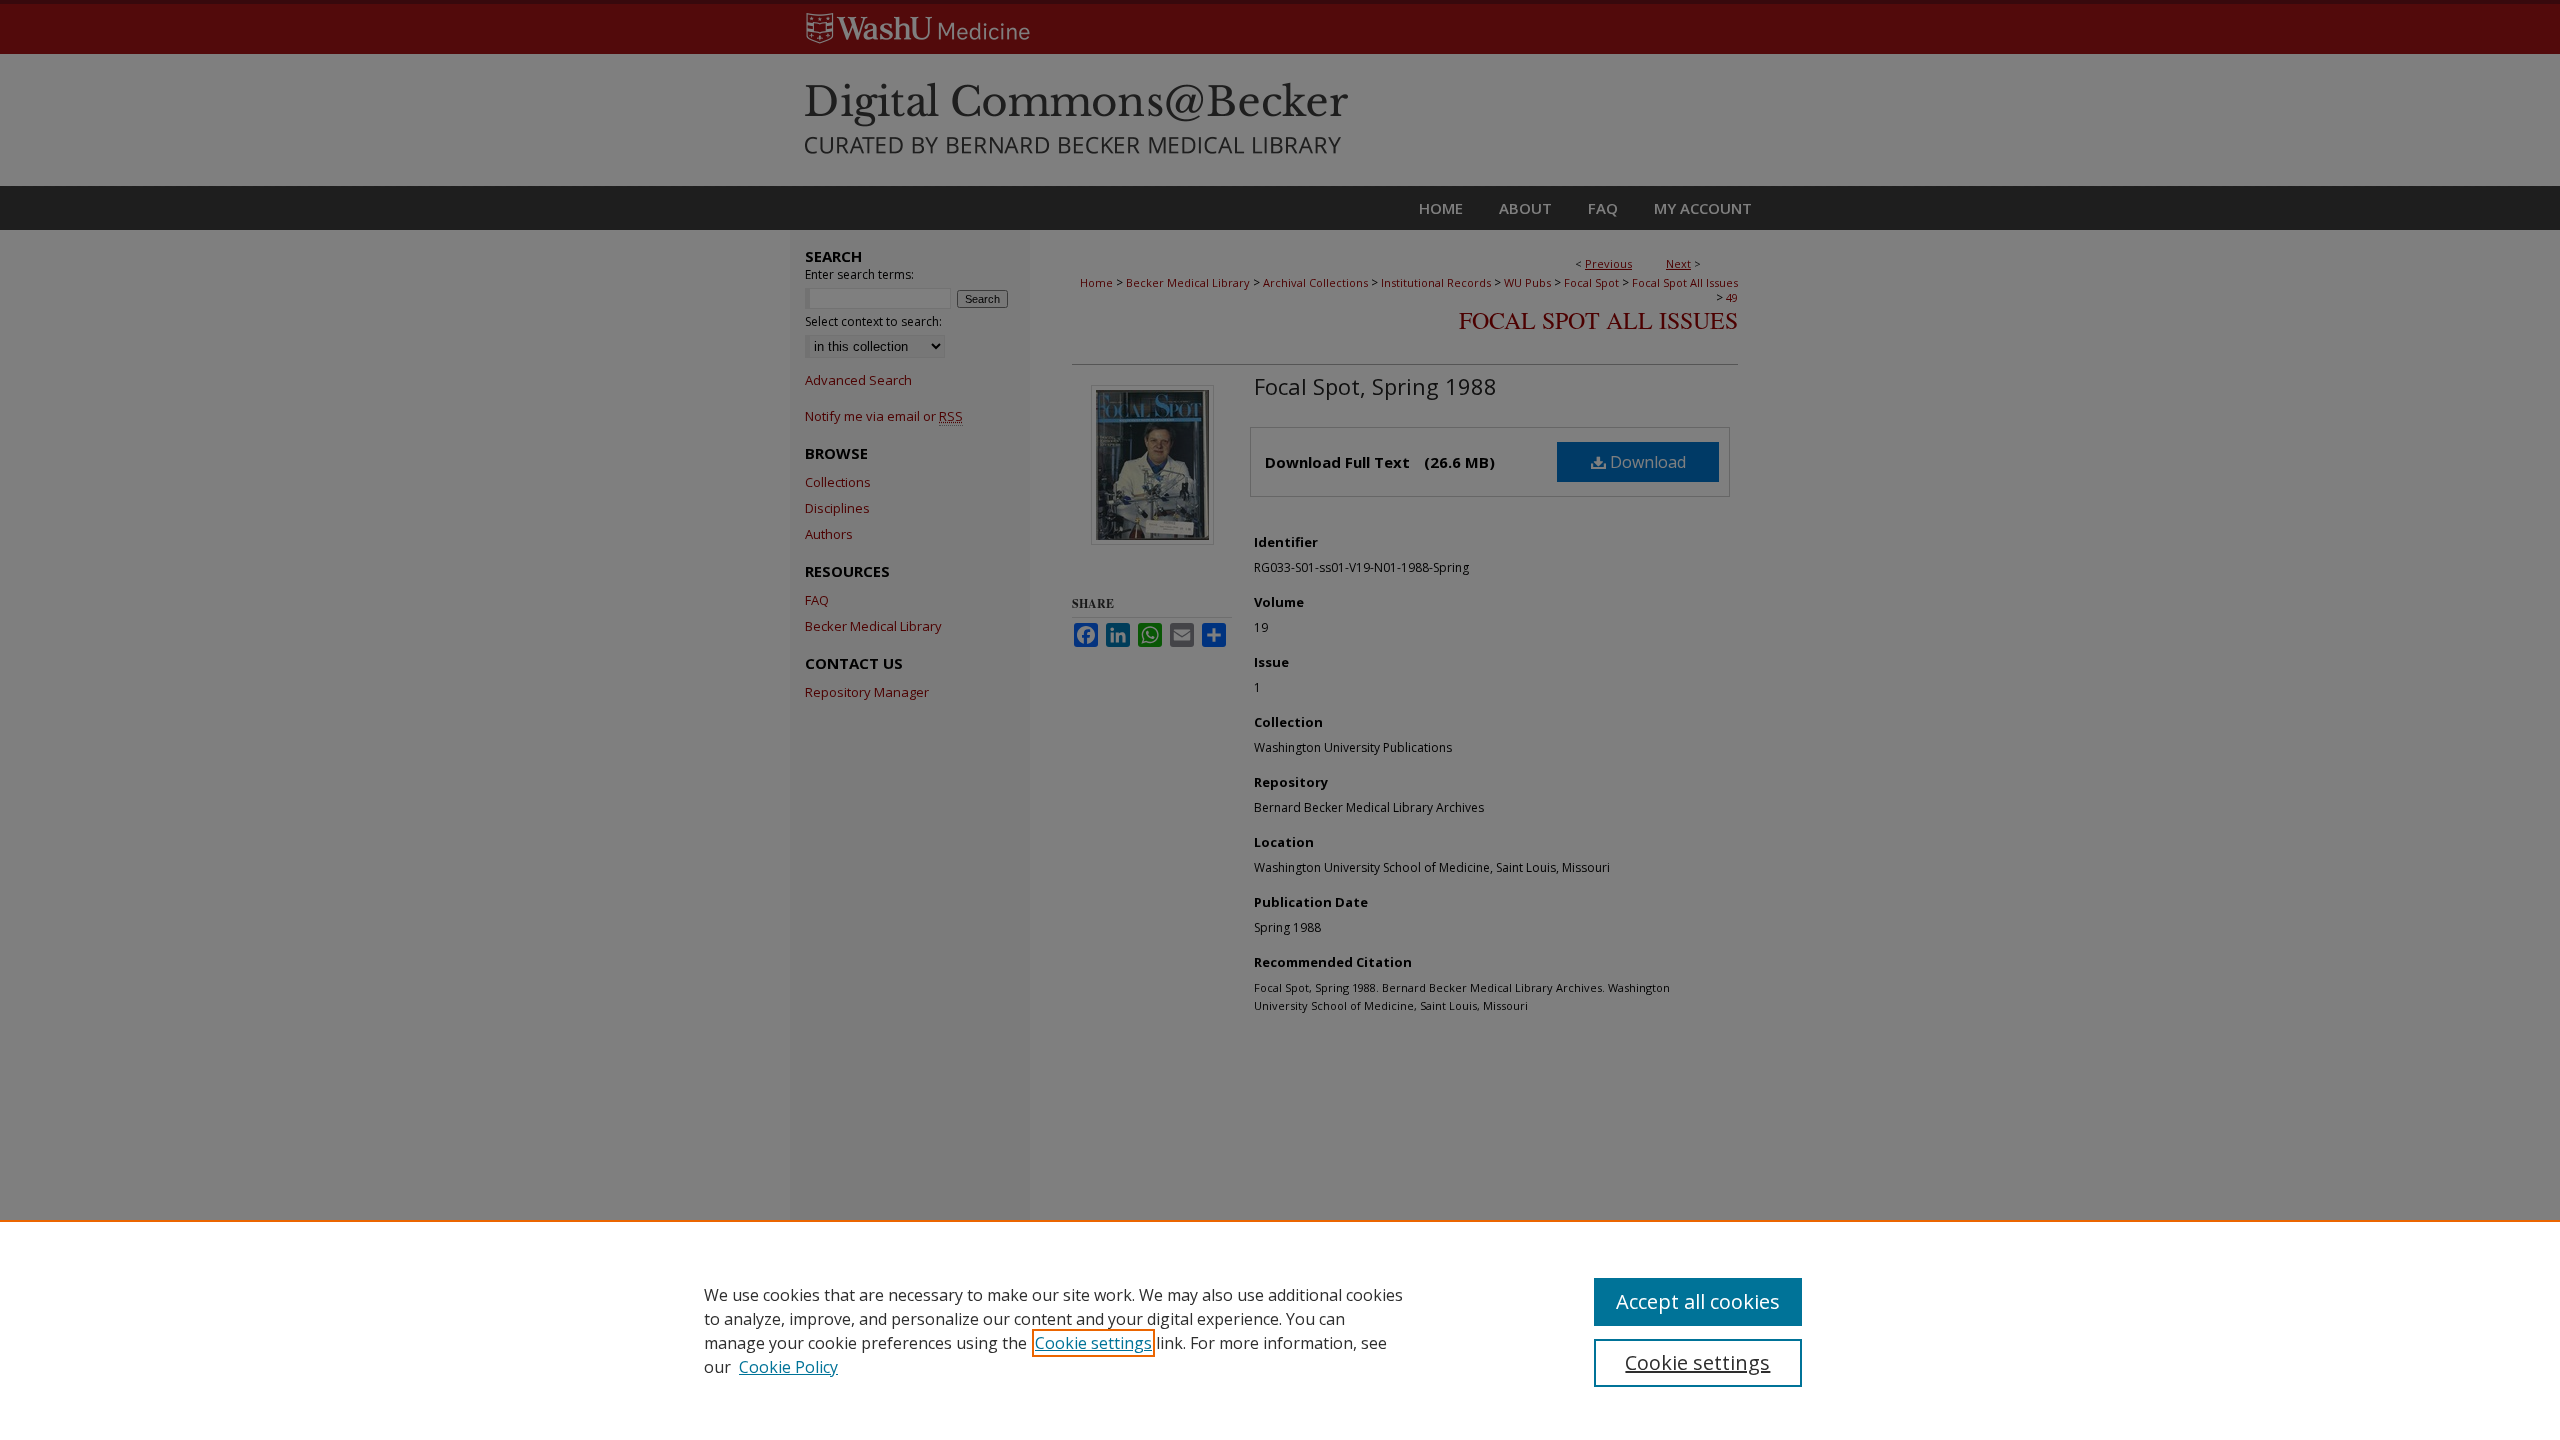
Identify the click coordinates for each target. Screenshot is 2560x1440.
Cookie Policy (788, 1367)
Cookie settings (1093, 1343)
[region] (1280, 1330)
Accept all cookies (1698, 1301)
